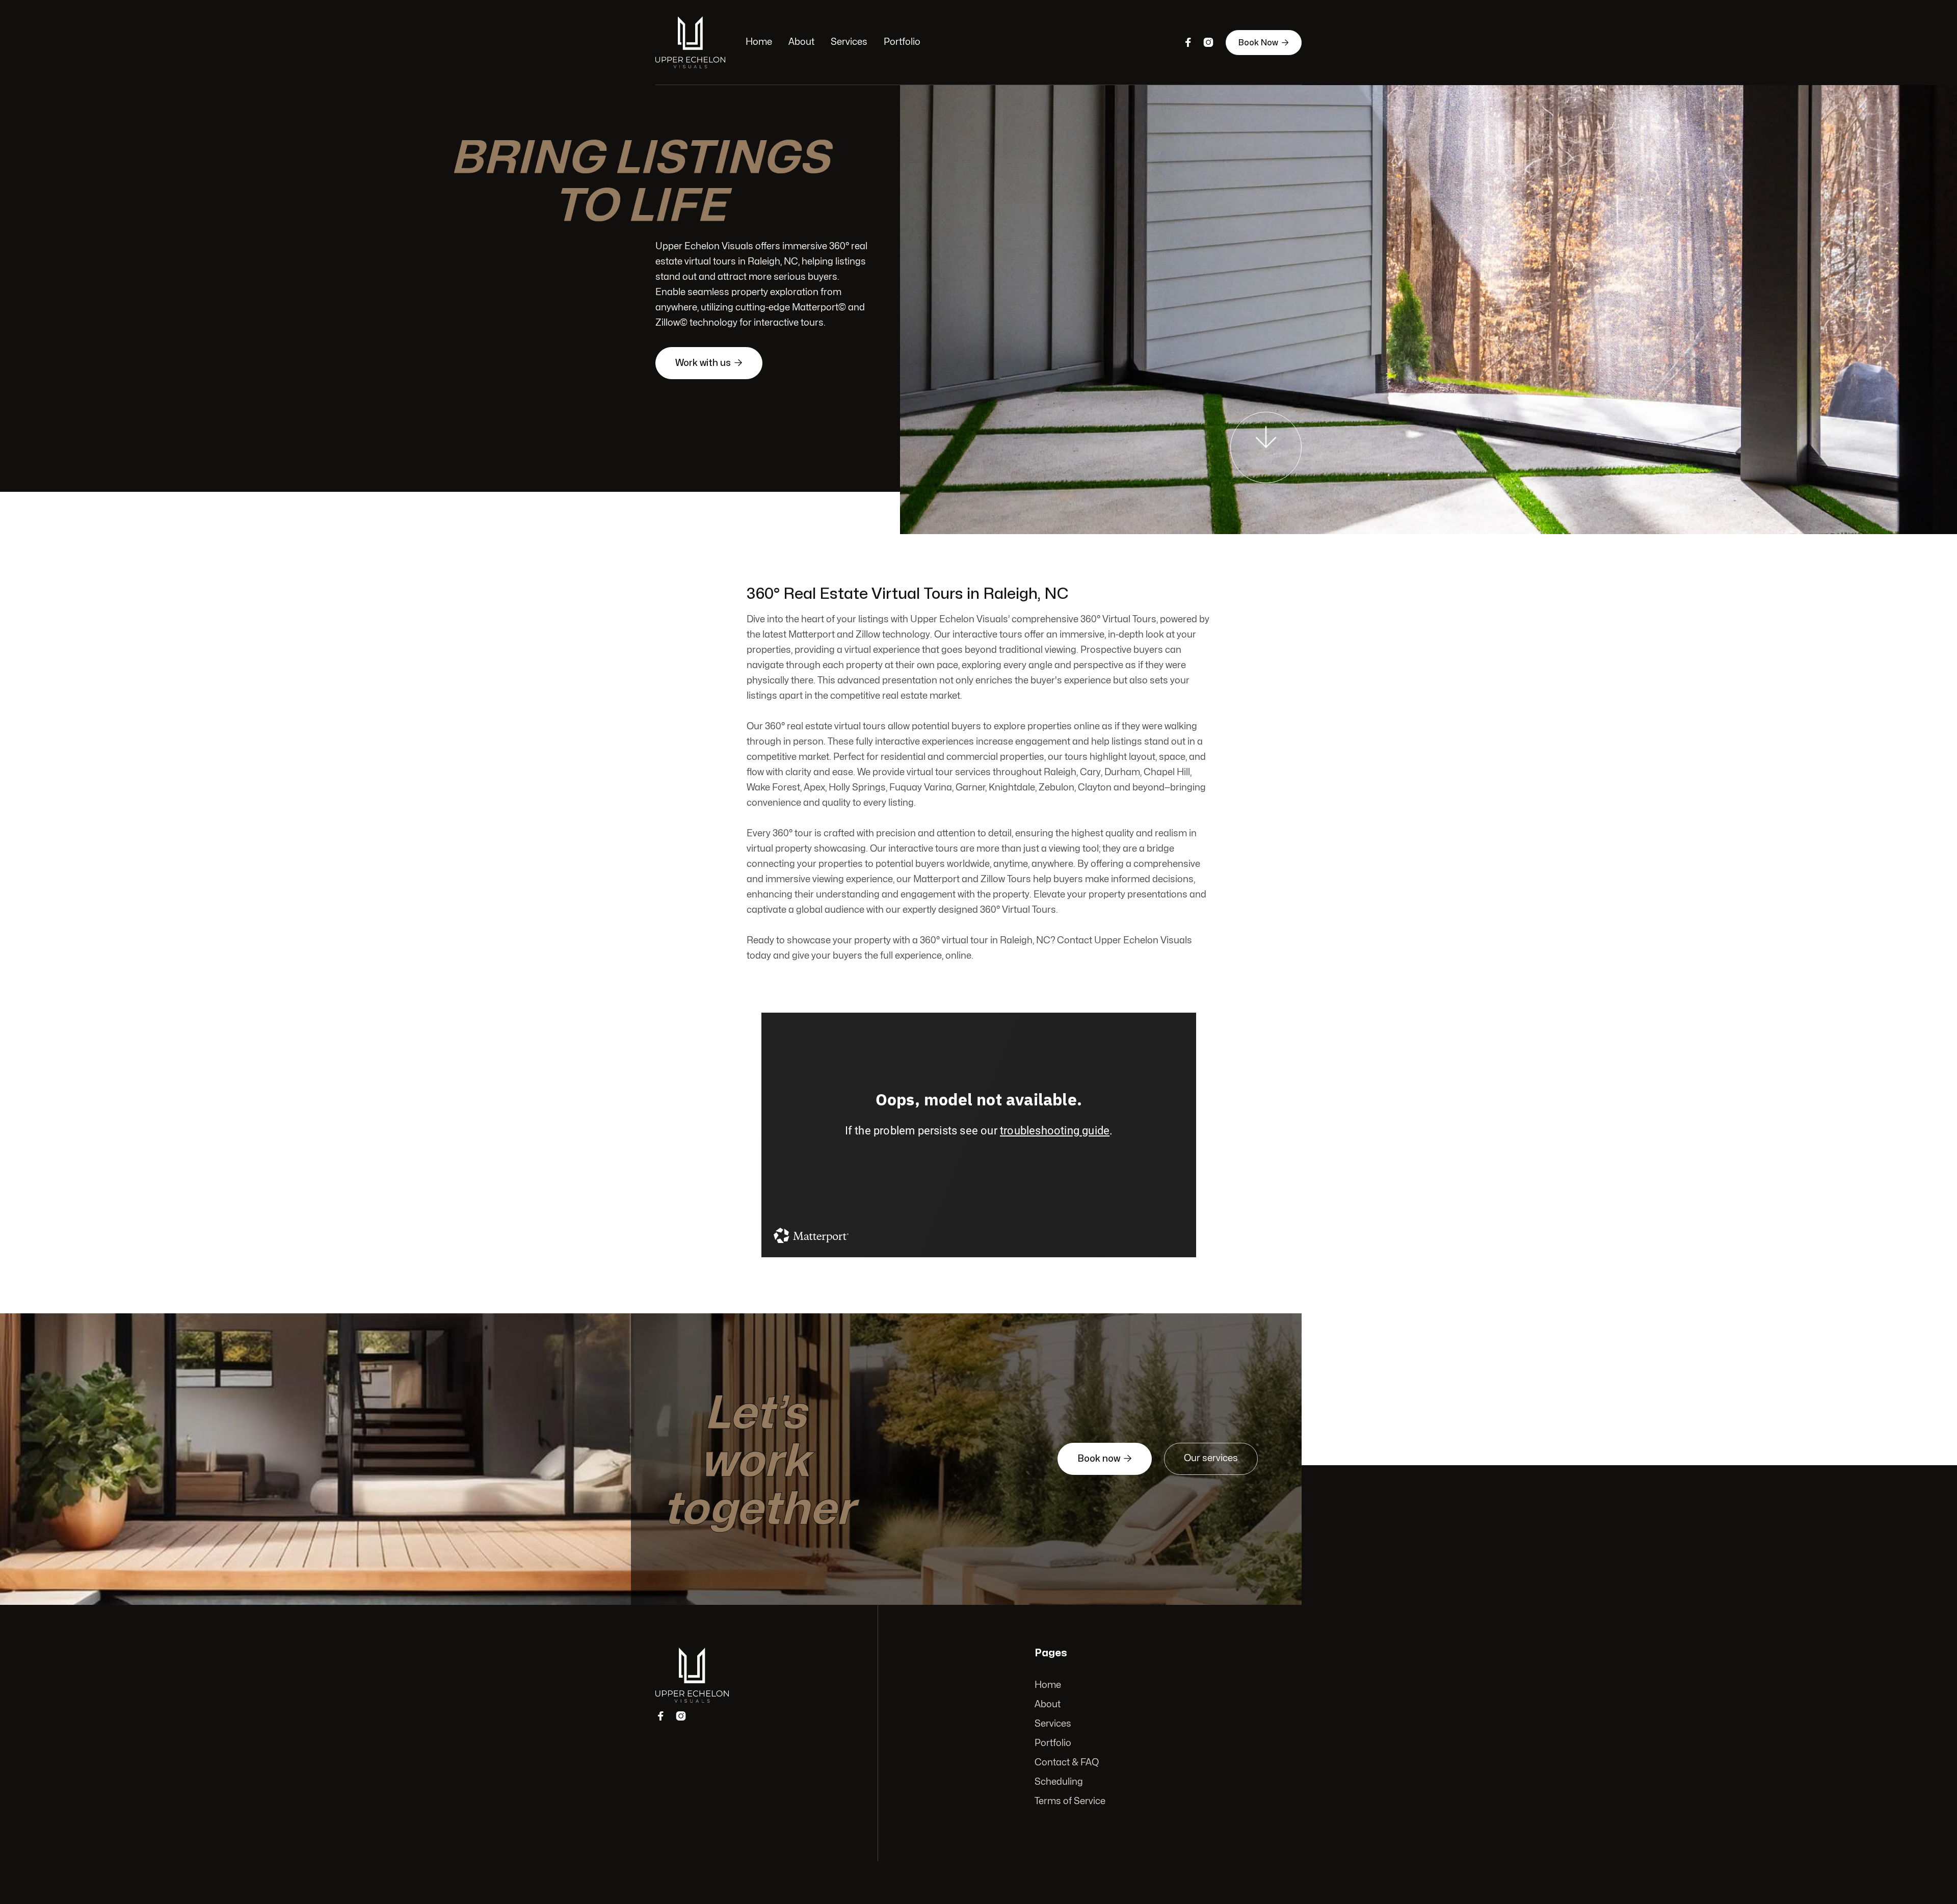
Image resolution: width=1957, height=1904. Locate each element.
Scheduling (1059, 1782)
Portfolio (902, 42)
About (801, 42)
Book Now (1264, 43)
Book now (1105, 1459)
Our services (1211, 1458)
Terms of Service (1070, 1801)
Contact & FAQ (1067, 1763)
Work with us (709, 363)
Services (849, 42)
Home (759, 42)
